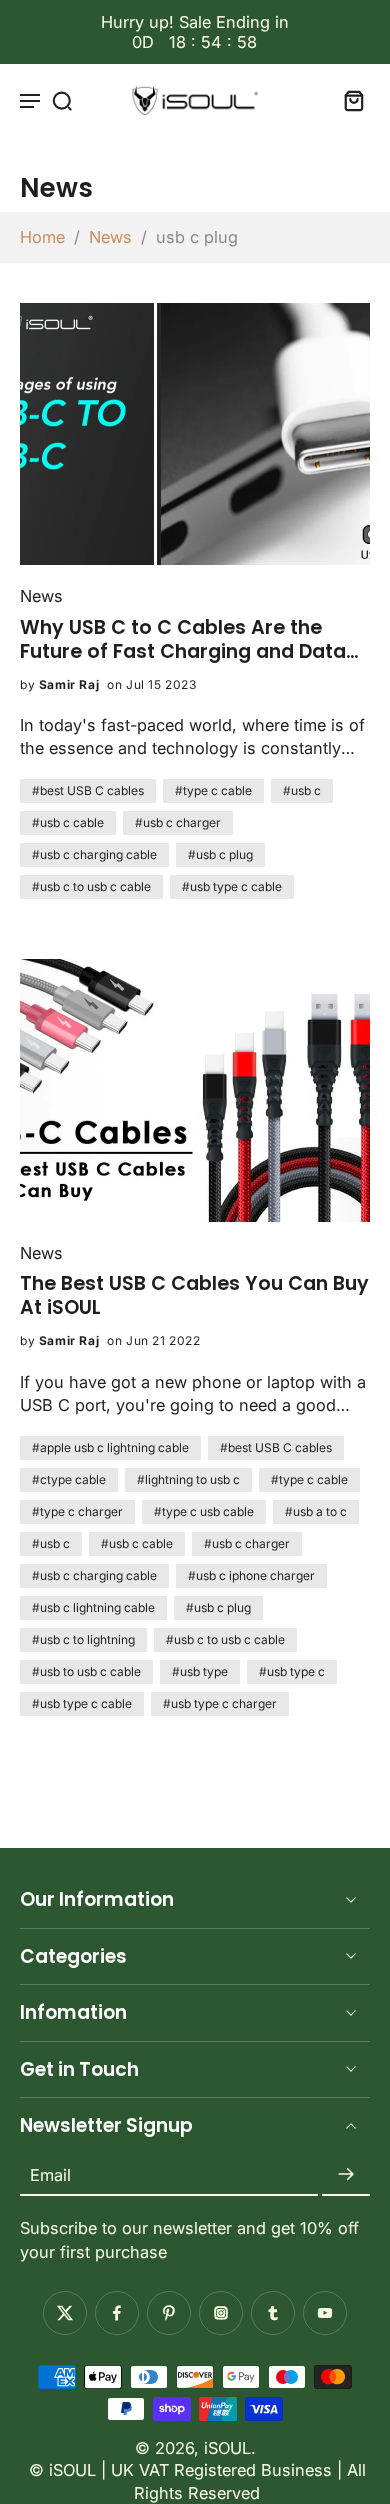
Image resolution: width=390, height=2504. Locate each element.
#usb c (302, 790)
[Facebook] (117, 2313)
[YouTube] (325, 2313)
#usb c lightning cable (93, 1607)
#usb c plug (220, 854)
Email (50, 2175)
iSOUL (227, 2448)
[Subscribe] (346, 2175)
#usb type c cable (232, 886)
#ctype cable (69, 1479)
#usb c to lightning (83, 1639)
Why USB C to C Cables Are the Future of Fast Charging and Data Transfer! (183, 640)
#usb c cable (68, 822)
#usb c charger (178, 822)
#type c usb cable (204, 1511)
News (110, 237)
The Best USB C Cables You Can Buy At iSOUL (194, 1296)
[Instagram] (221, 2313)
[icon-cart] (348, 100)
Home (42, 237)
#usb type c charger (220, 1703)
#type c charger (77, 1511)
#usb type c (292, 1671)
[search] (62, 100)
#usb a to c (316, 1511)
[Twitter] (65, 2313)
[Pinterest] (169, 2313)
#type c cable (213, 790)
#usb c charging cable (94, 854)
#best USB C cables (88, 790)
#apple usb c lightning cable (110, 1447)
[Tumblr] (273, 2313)
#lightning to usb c (188, 1479)
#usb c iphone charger (251, 1575)
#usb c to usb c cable (91, 886)
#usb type (200, 1671)
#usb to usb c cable (86, 1671)
